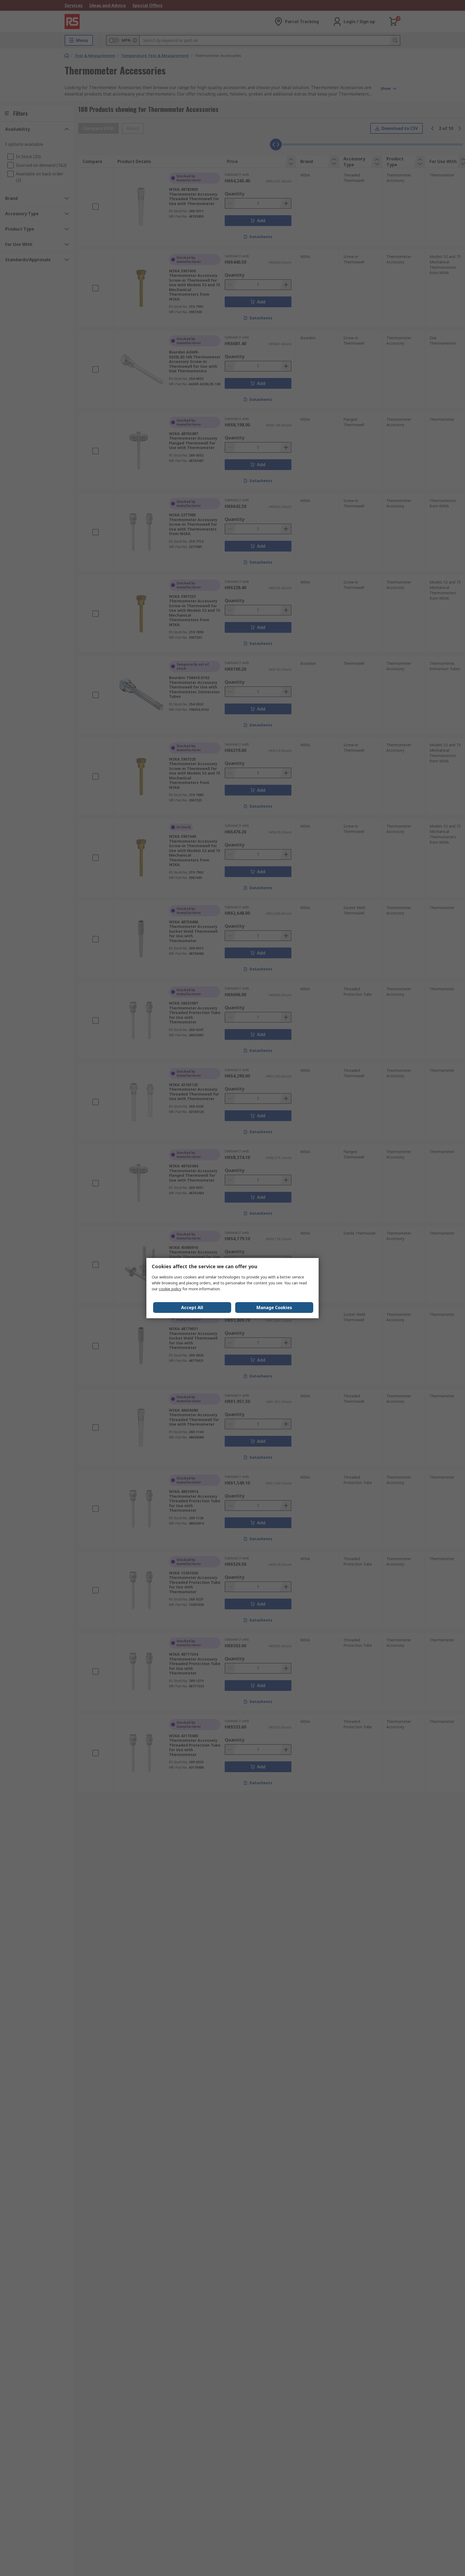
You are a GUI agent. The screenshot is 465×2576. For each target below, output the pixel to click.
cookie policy (170, 1289)
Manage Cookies (274, 1308)
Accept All (192, 1308)
